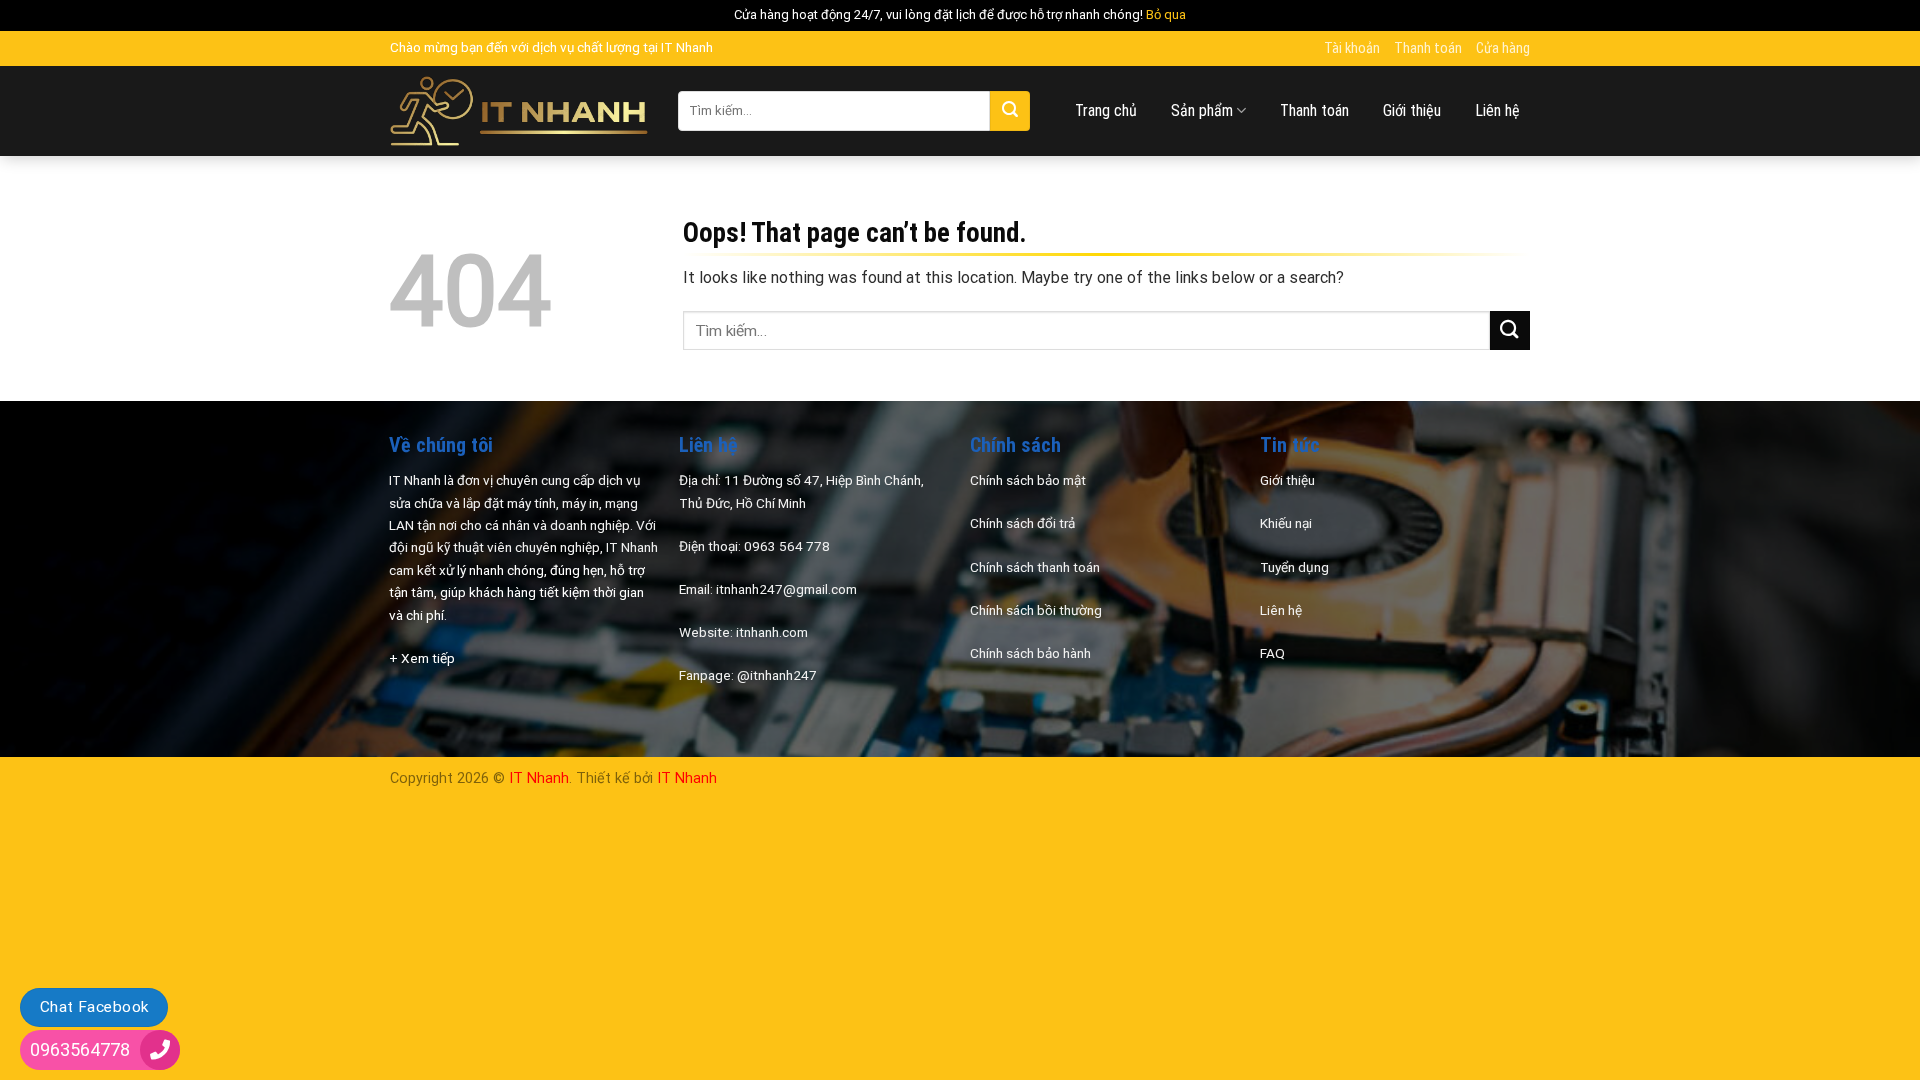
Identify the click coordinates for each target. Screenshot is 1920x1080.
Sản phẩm (1202, 110)
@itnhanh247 (777, 675)
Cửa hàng (1503, 48)
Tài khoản (1352, 48)
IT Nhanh (539, 778)
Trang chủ (1106, 110)
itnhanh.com (772, 632)
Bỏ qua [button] (1166, 14)
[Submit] (1010, 111)
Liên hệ (1497, 110)
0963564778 (80, 1049)
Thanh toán (1428, 48)
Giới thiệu (1412, 110)
